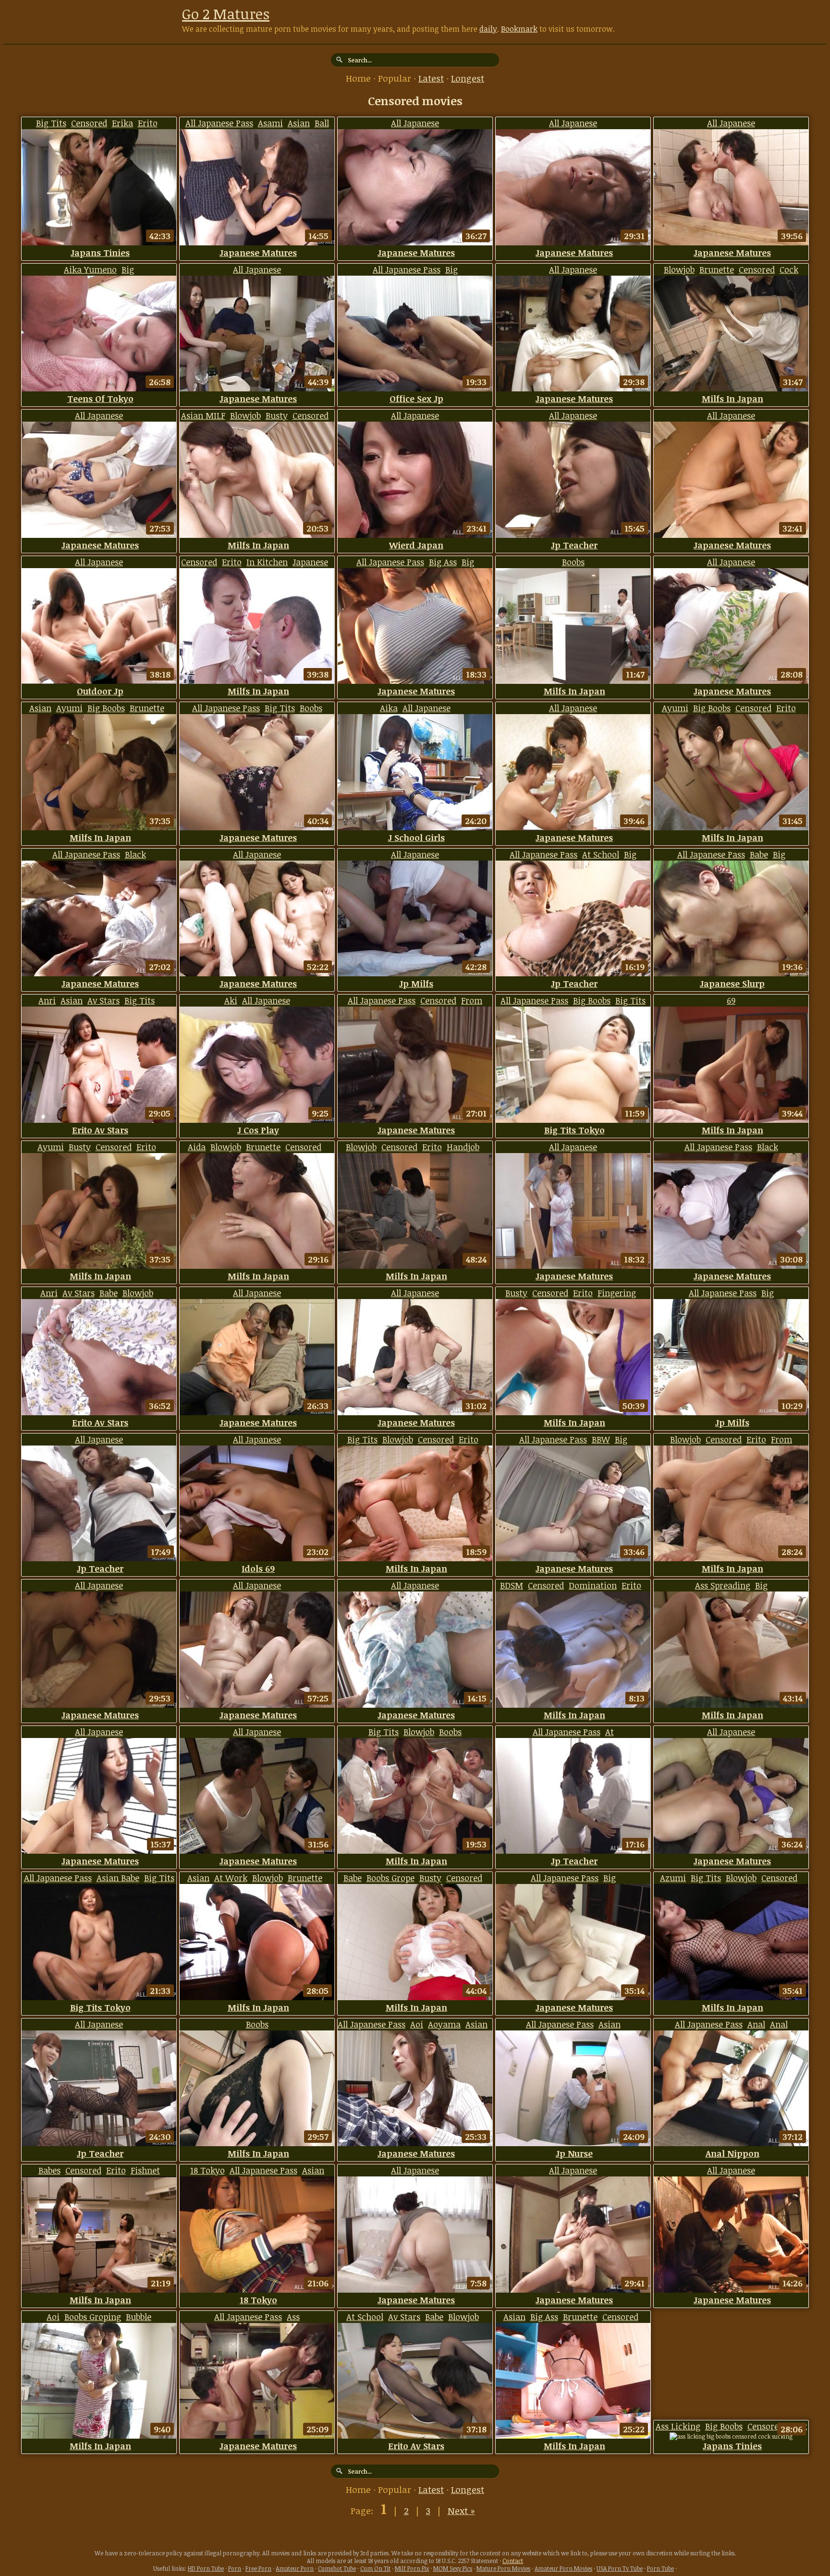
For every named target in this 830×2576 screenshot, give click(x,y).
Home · (362, 78)
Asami (270, 123)
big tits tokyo (574, 1130)
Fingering (617, 1293)
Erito (148, 123)
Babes (49, 2170)
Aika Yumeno (90, 269)
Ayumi (69, 708)
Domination (593, 1585)
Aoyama (444, 2024)
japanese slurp (732, 984)
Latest (431, 78)
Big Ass (443, 562)
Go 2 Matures (226, 14)
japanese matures (258, 253)
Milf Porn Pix (412, 2568)
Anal (756, 2024)
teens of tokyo (100, 399)
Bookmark (519, 29)
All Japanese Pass (219, 123)
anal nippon (732, 2153)
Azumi (673, 1878)
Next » (461, 2511)
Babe (759, 854)
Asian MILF (203, 415)
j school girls (416, 838)
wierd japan (416, 545)
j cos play (258, 1130)
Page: (363, 2511)
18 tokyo (258, 2300)
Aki (231, 1000)
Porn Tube (660, 2568)
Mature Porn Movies (503, 2568)
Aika (389, 708)
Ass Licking (678, 2426)
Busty (277, 415)
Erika (122, 123)
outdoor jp (100, 691)
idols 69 (258, 1568)
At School (601, 854)
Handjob (463, 1147)
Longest (468, 78)
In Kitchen (267, 562)
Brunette (717, 269)
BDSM (512, 1585)
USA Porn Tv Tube (620, 2568)
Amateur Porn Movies (563, 2568)
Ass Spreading (723, 1585)
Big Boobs (106, 708)
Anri (47, 1000)
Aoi (417, 2024)
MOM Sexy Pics (453, 2568)
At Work (231, 1878)
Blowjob (679, 269)
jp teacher (574, 545)
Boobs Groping (93, 2317)
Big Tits (51, 123)
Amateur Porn (295, 2568)
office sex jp (416, 399)
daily (488, 29)
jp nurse (574, 2153)
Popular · (398, 78)
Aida (197, 1147)
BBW (601, 1439)
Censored (89, 123)
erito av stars (100, 1130)
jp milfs (416, 984)
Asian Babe (118, 1878)
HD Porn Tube (206, 2568)
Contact (513, 2561)
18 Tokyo (207, 2170)
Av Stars (104, 1000)
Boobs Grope (391, 1878)
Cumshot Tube (337, 2568)
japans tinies (100, 253)
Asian (299, 123)
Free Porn (258, 2568)
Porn (235, 2568)
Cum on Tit (375, 2568)
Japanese (310, 562)
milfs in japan (732, 399)
